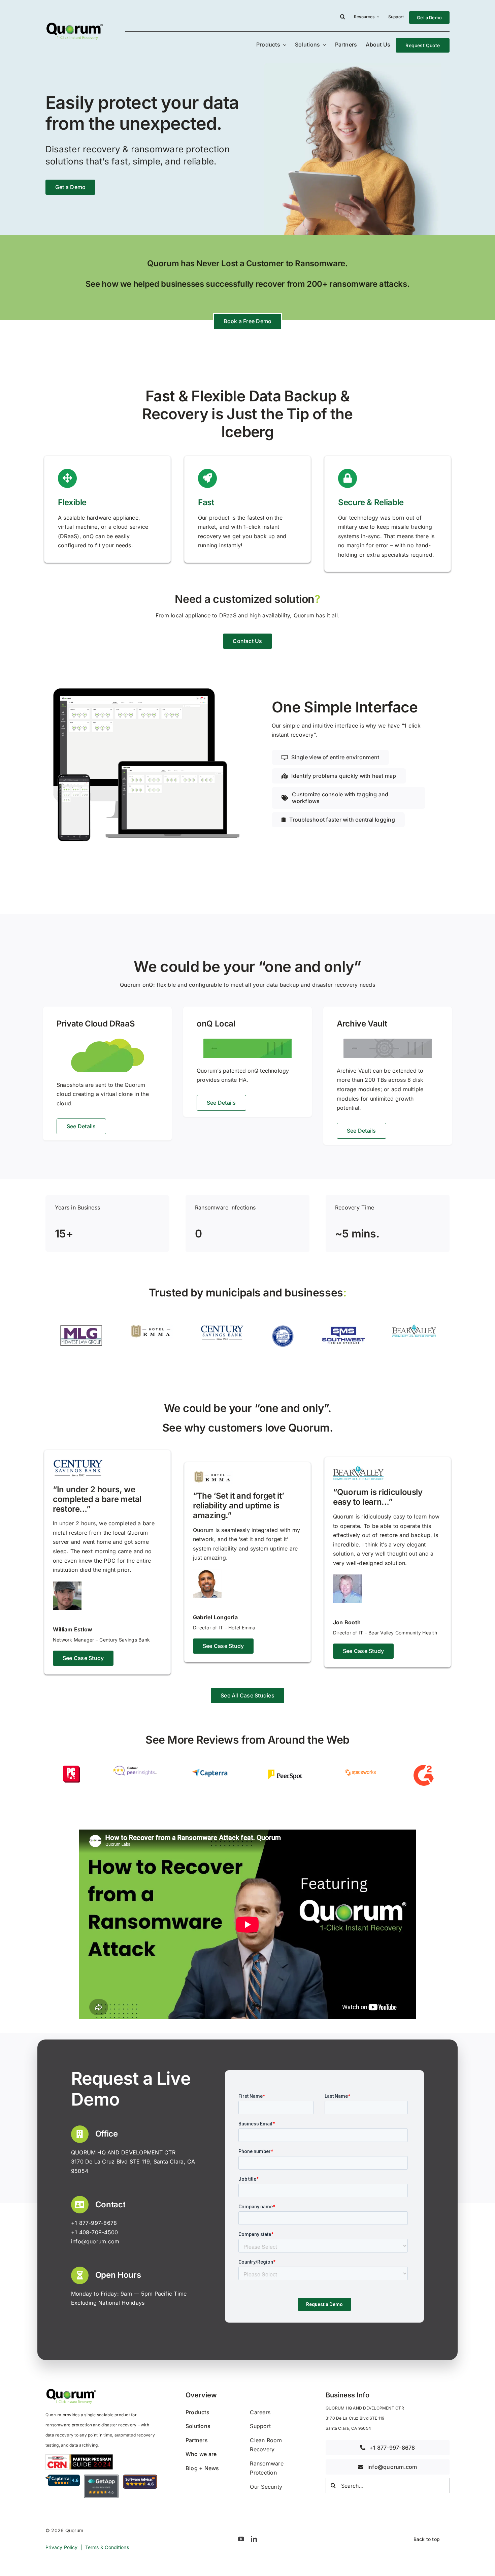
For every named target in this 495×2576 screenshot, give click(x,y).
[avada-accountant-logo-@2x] (74, 24)
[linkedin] (254, 2539)
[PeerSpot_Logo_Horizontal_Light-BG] (285, 1768)
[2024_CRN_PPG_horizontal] (79, 2457)
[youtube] (241, 2539)
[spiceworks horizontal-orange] (360, 1768)
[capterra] (210, 1768)
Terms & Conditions (107, 2547)
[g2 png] (424, 1768)
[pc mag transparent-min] (71, 1768)
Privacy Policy (61, 2547)
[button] (343, 18)
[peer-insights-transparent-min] (135, 1768)
